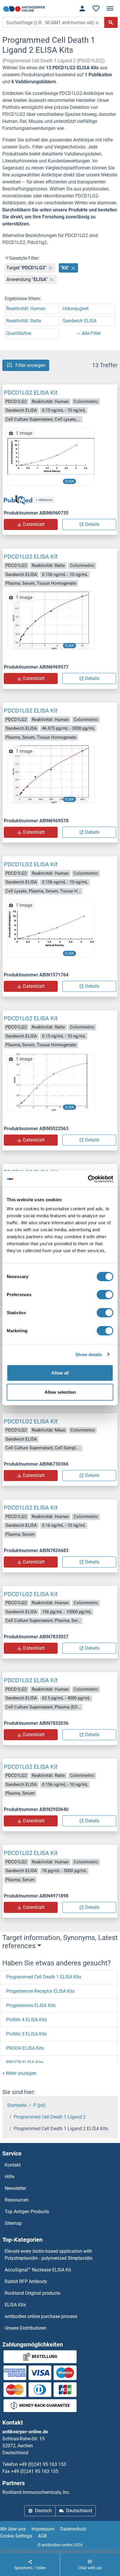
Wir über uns (13, 2529)
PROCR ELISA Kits (25, 2062)
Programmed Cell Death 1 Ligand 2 (50, 2117)
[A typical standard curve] (51, 1082)
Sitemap (13, 2223)
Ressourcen (17, 2200)
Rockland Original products (32, 2293)
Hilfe (9, 2177)
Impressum (43, 2529)
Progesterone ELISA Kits (31, 2005)
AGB (42, 2536)
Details (92, 524)
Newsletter (15, 2188)
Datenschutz (73, 2529)
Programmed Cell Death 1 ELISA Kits (44, 1977)
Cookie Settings (16, 2536)
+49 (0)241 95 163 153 (43, 2464)
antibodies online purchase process (41, 2316)
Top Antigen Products (27, 2212)
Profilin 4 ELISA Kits (27, 2020)
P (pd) (39, 2105)
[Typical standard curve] (51, 456)
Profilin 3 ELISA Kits (27, 2034)
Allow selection (60, 1392)
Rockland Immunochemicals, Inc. (36, 2492)
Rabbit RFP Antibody (26, 2281)
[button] (19, 2073)
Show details (89, 1354)
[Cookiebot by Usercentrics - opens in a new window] (88, 1179)
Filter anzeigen (30, 365)
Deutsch (43, 2511)
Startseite (17, 2105)
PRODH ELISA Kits (25, 2048)
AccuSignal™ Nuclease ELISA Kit (38, 2270)
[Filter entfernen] (50, 268)
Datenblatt (34, 524)
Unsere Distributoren (25, 2328)
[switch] (105, 1295)
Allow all (60, 1373)
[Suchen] (111, 22)
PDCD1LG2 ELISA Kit (31, 393)
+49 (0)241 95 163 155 (35, 2471)
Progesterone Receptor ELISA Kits (40, 1991)
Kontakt (13, 2165)
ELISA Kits (15, 2305)
